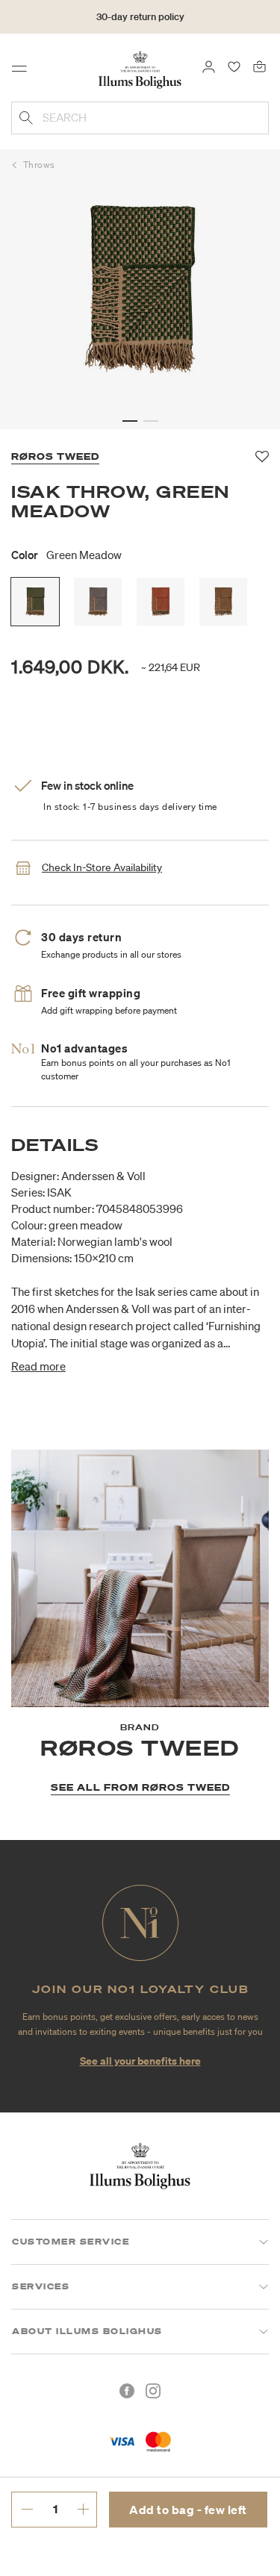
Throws (39, 165)
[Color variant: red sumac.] (161, 602)
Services (41, 2286)
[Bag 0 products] (259, 66)
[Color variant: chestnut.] (223, 602)
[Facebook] (127, 2391)
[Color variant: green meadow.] (35, 602)
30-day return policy (140, 17)
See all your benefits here (140, 2061)
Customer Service (71, 2242)
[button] (130, 421)
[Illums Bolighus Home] (140, 69)
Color (66, 555)
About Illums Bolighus (87, 2331)
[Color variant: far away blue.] (98, 602)
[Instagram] (153, 2391)
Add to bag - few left (188, 2510)
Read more (38, 1366)
